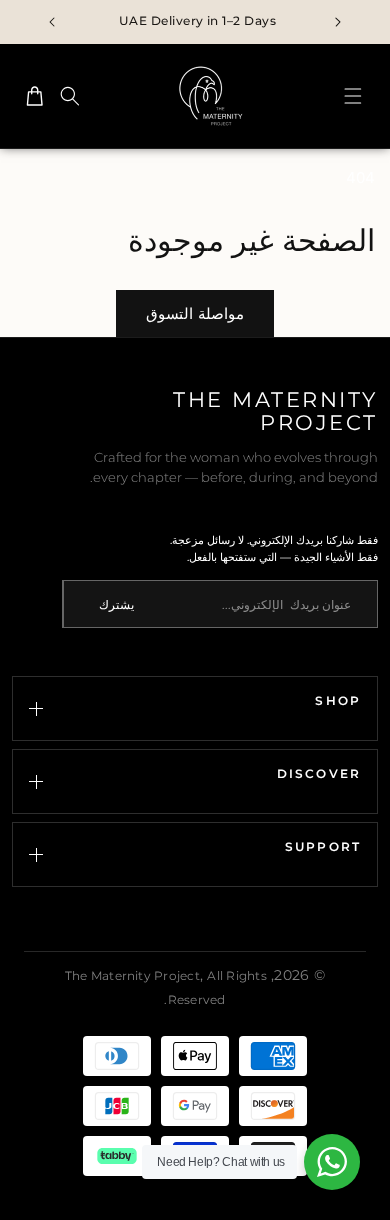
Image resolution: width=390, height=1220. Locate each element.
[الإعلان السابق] (338, 22)
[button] (353, 96)
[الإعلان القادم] (52, 22)
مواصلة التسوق (195, 313)
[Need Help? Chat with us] (332, 1162)
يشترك (116, 604)
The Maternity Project (132, 975)
